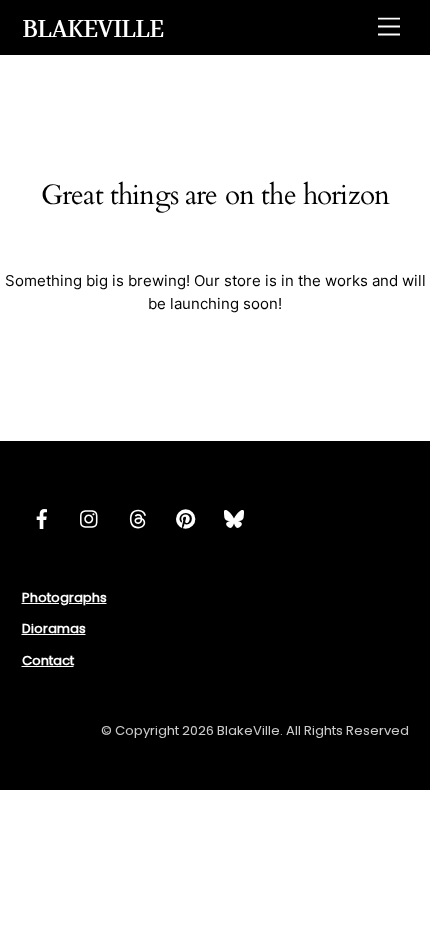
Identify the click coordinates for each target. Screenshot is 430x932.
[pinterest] (186, 517)
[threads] (138, 517)
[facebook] (42, 517)
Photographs (64, 597)
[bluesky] (234, 517)
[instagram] (90, 517)
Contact (48, 660)
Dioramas (54, 628)
